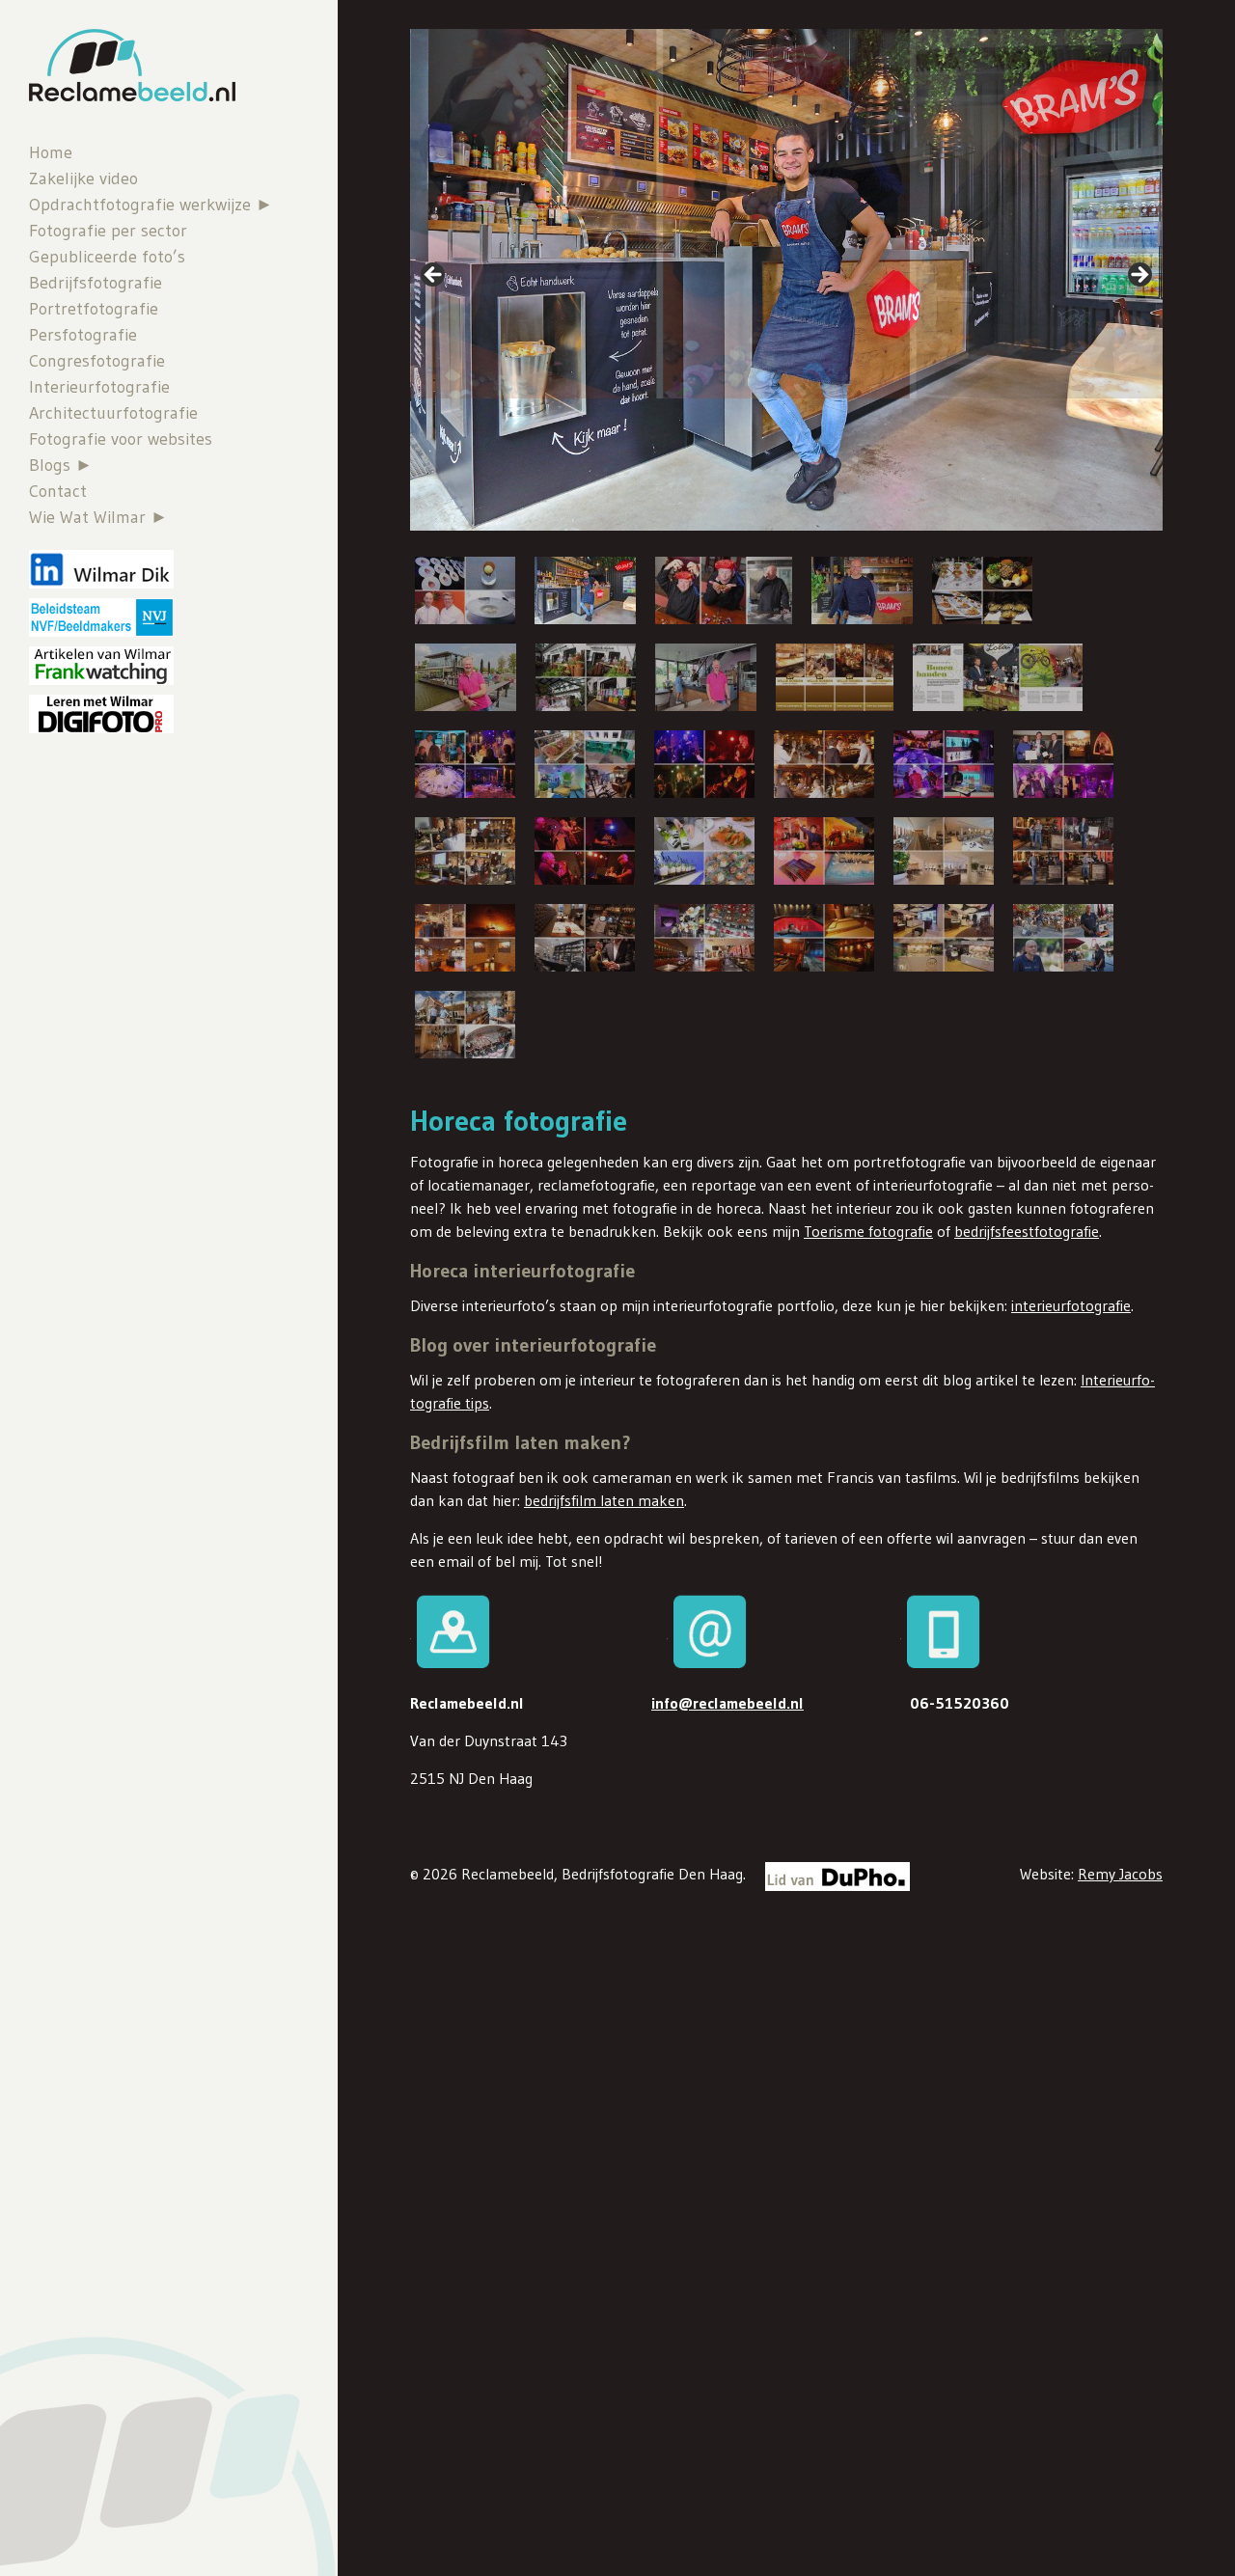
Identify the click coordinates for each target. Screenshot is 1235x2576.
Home (51, 152)
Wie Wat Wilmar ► (98, 517)
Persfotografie (83, 335)
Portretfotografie (94, 309)
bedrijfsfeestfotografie (1027, 1231)
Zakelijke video (83, 178)
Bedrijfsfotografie (96, 283)
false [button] (434, 276)
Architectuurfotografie (113, 413)
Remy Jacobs (1120, 1874)
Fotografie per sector (108, 231)
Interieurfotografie (99, 387)
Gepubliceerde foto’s (107, 257)
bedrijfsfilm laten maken (604, 1500)
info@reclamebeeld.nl (727, 1703)
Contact (58, 491)
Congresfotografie (97, 361)
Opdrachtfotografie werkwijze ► (151, 205)
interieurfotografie (1071, 1305)
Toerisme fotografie (868, 1231)
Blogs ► (61, 465)
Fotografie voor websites (121, 439)
